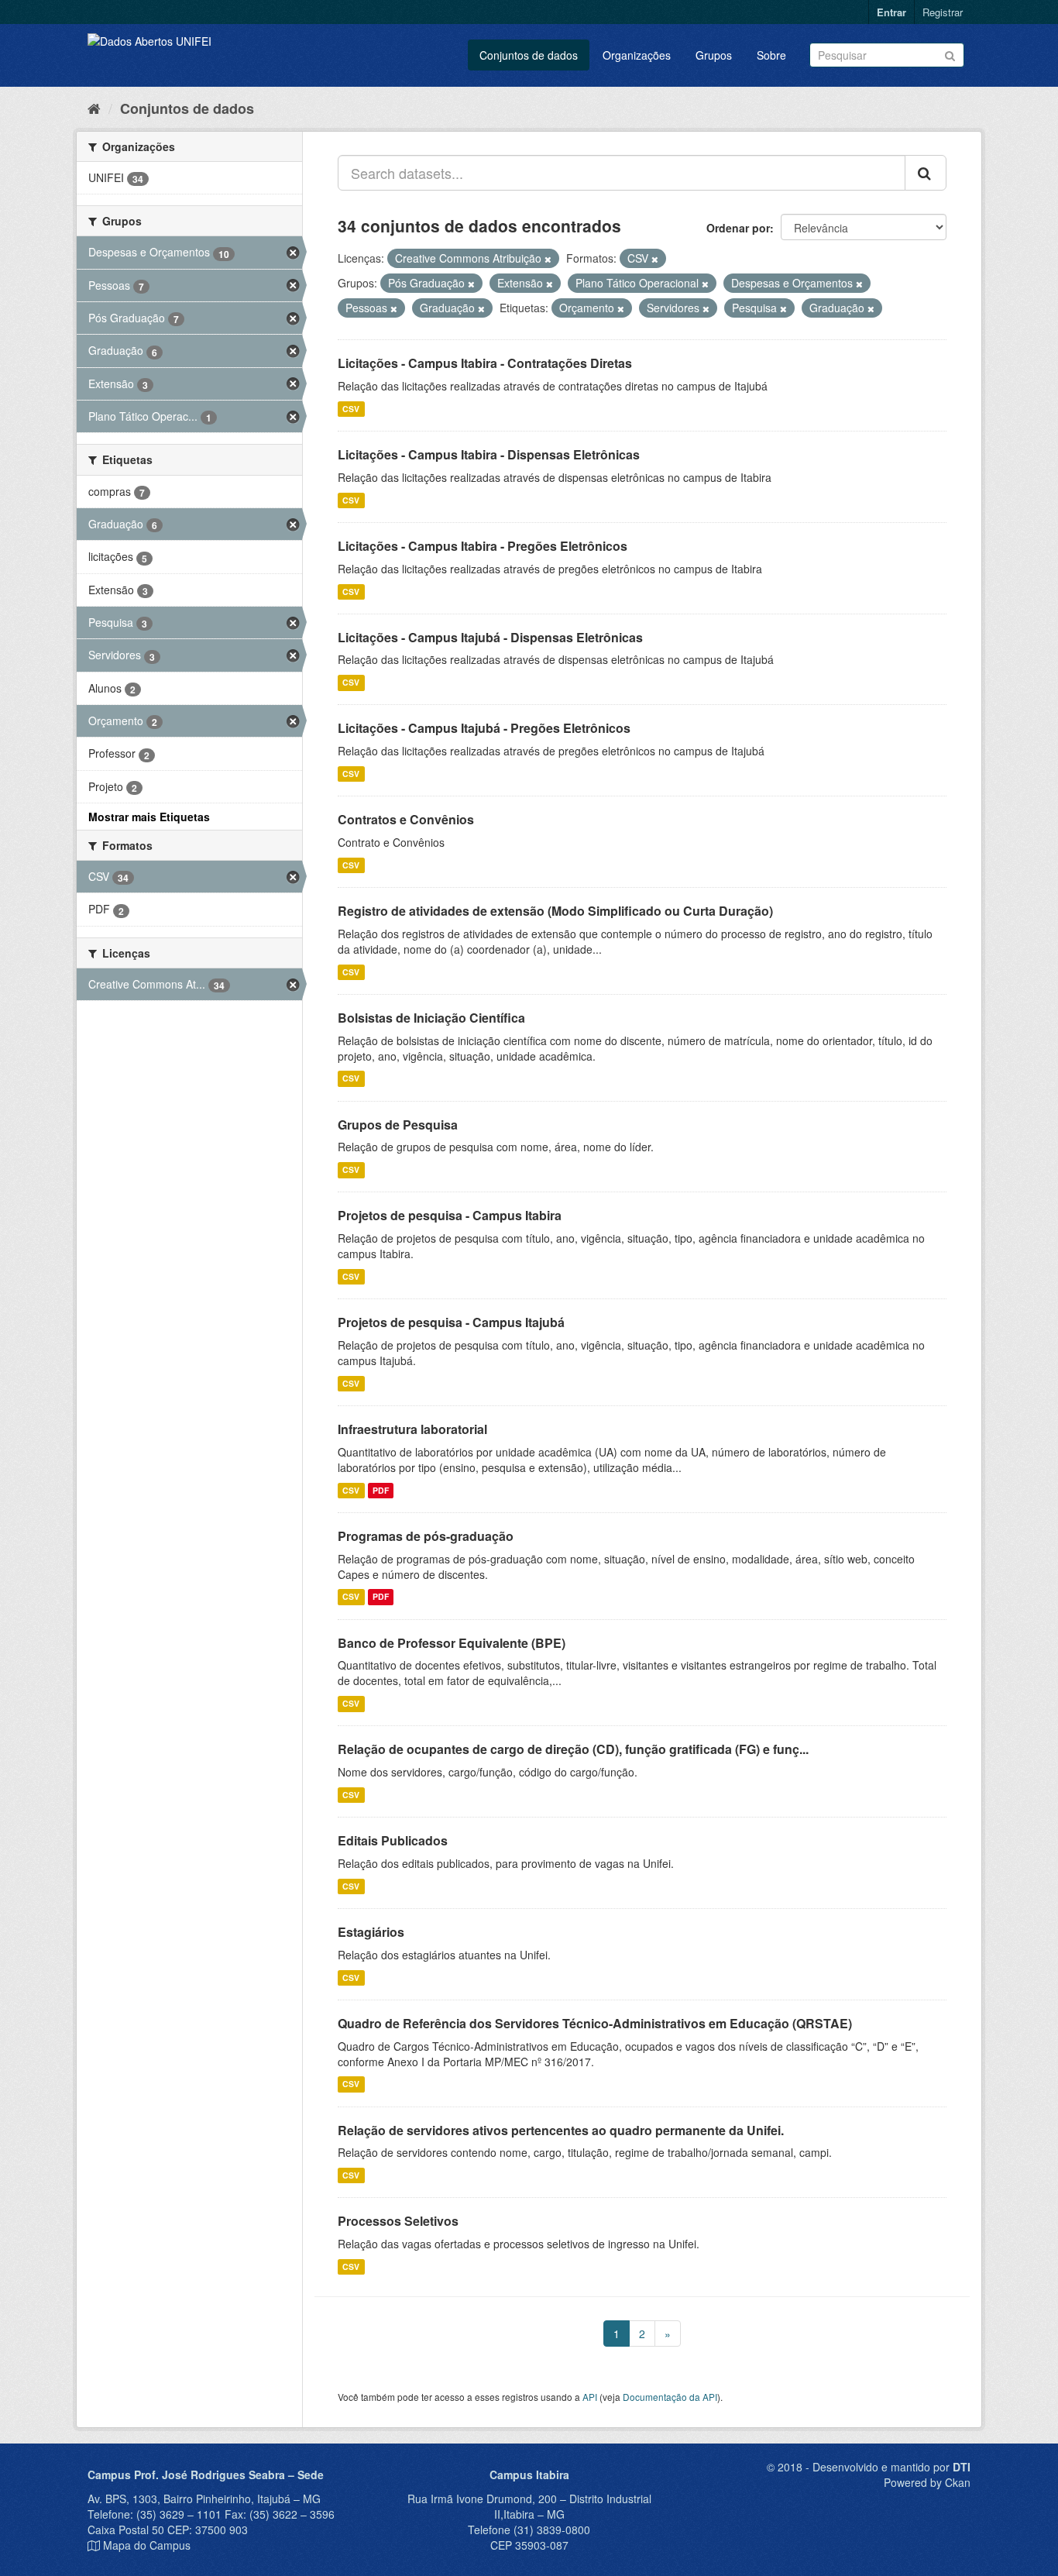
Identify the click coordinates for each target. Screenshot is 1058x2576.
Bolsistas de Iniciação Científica (431, 1018)
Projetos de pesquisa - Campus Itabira (450, 1215)
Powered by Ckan (927, 2482)
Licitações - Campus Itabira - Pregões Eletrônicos (483, 546)
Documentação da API (670, 2397)
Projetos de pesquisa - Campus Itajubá (451, 1322)
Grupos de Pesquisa (398, 1125)
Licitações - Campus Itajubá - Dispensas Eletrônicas (490, 637)
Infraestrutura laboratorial (412, 1429)
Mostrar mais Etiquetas (149, 817)
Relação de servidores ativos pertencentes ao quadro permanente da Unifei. (561, 2130)
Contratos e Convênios (406, 819)
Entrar (891, 12)
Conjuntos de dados (529, 55)
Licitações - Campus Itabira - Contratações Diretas (485, 363)
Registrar (943, 12)
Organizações (637, 55)
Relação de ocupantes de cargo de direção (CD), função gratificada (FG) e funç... (573, 1749)
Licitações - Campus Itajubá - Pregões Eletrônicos (484, 728)
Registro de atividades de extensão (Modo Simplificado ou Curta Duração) (555, 911)
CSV (351, 409)
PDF (381, 1490)
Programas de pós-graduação (426, 1536)
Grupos (714, 55)
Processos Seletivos (398, 2221)
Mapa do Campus (147, 2545)
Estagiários (371, 1932)
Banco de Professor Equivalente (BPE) (452, 1643)
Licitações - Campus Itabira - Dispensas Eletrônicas (489, 454)
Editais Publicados (393, 1840)
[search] (926, 173)
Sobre (771, 55)
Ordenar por (738, 228)
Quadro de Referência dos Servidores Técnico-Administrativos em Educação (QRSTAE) (595, 2023)
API (590, 2397)
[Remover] (548, 259)
